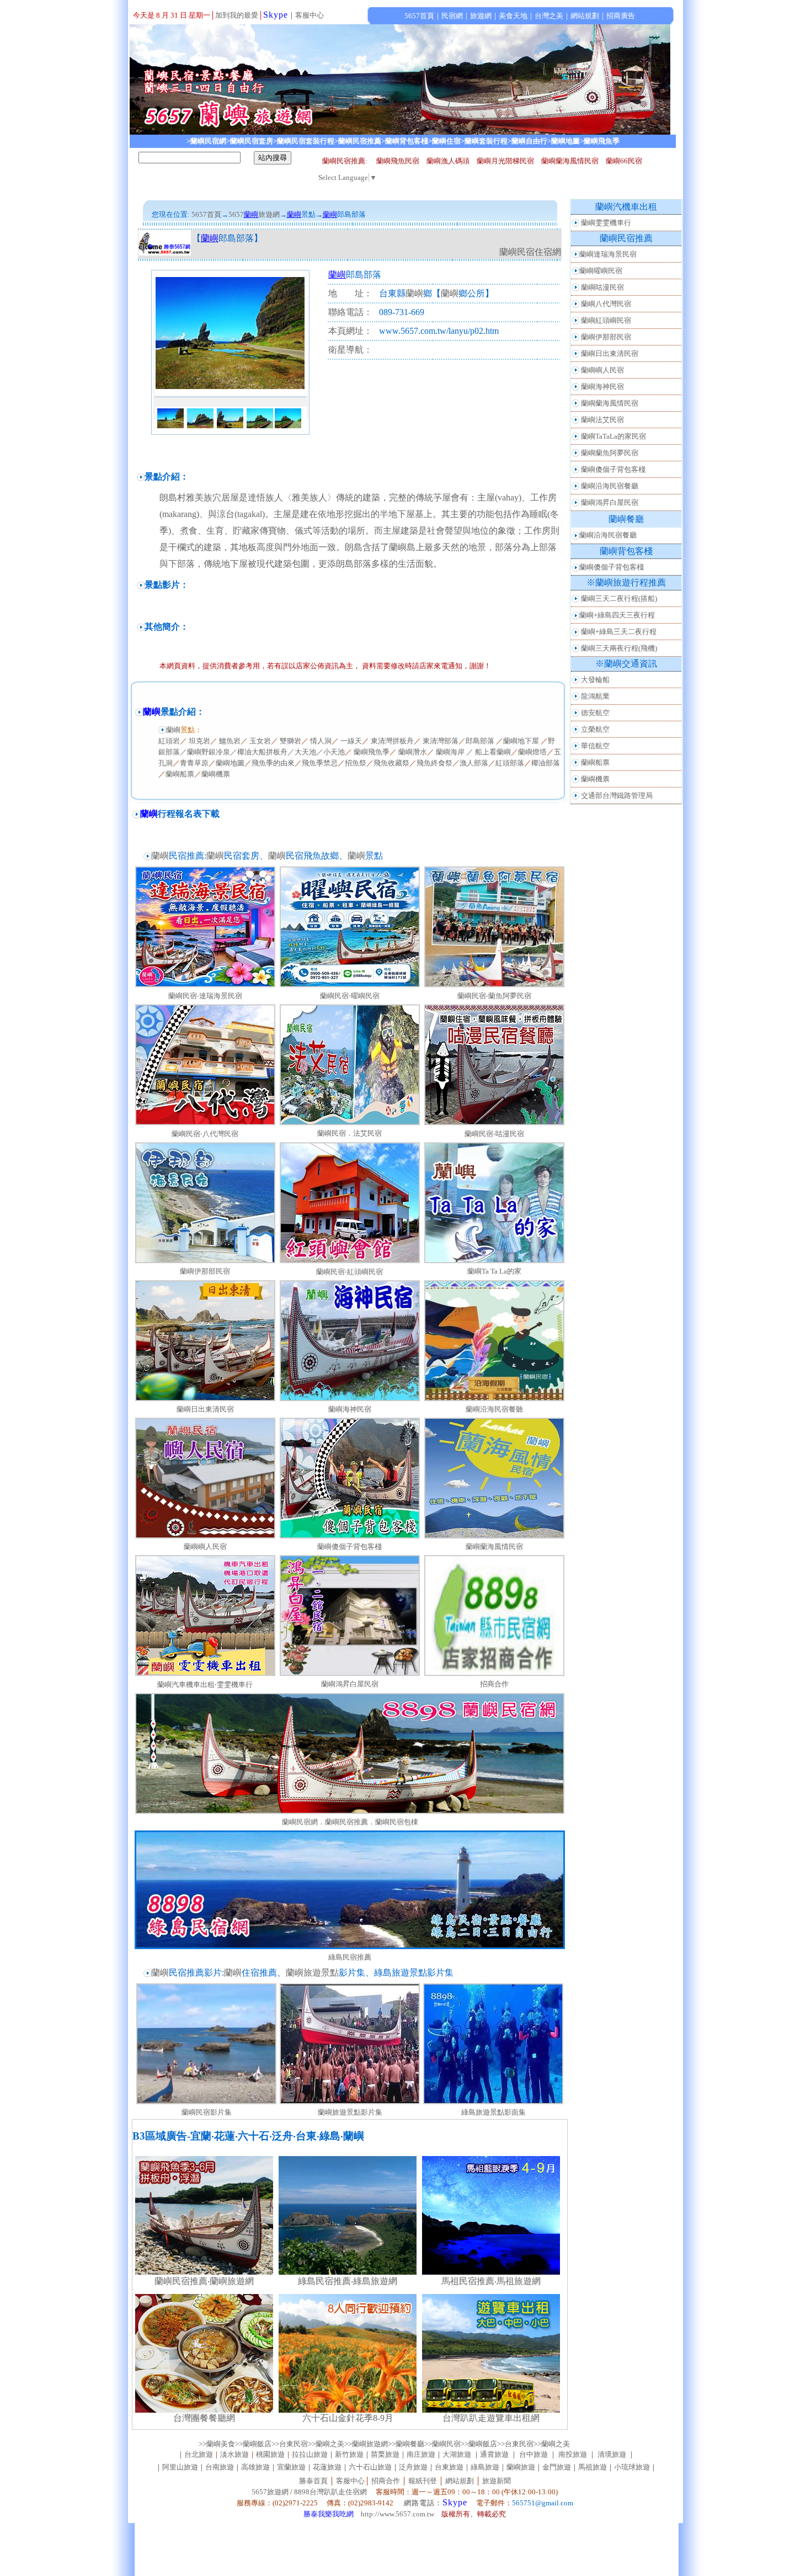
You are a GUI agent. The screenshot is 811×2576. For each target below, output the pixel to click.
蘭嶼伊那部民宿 (205, 1271)
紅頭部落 (510, 763)
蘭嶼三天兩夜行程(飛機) (619, 648)
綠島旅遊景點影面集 (493, 2112)
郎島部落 (480, 741)
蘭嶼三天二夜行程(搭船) (619, 598)
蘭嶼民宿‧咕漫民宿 (494, 1134)
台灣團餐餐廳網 (204, 2418)
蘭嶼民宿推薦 (181, 2281)
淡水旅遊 (234, 2454)
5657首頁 (206, 214)
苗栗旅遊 (385, 2454)
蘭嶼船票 (180, 774)
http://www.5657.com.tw (398, 2514)
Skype (276, 15)
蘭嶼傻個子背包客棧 (350, 1547)
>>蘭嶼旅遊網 (366, 2444)
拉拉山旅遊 (310, 2454)
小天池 (334, 752)
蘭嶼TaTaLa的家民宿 (613, 436)
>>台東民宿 (290, 2444)
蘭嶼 (414, 293)
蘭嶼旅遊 (521, 2467)
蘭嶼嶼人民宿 (205, 1547)
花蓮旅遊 (327, 2467)
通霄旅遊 (494, 2454)
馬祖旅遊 (593, 2467)
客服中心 (310, 15)
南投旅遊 (573, 2454)
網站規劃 (460, 2481)
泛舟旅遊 (413, 2467)
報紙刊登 (423, 2481)
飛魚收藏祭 (391, 763)
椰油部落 (546, 763)
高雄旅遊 (255, 2467)
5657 (236, 214)
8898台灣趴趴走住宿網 (330, 2492)
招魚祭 (356, 763)
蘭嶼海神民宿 (350, 1409)
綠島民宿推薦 (350, 1957)
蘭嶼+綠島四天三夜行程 (617, 615)
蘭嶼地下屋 (522, 741)
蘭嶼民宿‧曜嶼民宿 (350, 996)
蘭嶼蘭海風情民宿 (494, 1547)
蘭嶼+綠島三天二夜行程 (619, 632)
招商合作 (494, 1684)
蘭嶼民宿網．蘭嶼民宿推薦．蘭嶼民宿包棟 (350, 1822)
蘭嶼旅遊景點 (312, 1973)
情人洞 (321, 741)
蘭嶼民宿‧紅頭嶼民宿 (350, 1272)
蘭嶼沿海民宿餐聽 (494, 1409)
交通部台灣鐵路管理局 (617, 795)
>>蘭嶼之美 (326, 2444)
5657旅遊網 (270, 2492)
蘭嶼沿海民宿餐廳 (610, 486)
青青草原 (194, 763)
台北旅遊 (199, 2454)
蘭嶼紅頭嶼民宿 (606, 320)
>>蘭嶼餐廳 (406, 2444)
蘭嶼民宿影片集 (207, 2112)
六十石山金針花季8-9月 (348, 2418)
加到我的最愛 (237, 15)
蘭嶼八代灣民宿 (606, 304)
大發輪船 (595, 680)
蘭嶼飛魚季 (372, 752)
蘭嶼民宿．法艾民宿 (350, 1133)
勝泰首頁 (313, 2481)
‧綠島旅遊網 (374, 2281)
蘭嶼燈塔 (532, 752)
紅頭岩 (169, 741)
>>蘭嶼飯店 (253, 2444)
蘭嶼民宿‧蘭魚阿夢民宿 (494, 996)
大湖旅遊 (457, 2454)
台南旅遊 (220, 2467)
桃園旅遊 (270, 2454)
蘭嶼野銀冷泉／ (212, 752)
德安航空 (595, 713)
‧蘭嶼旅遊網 (231, 2281)
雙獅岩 (290, 741)
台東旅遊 (449, 2467)
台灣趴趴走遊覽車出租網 (491, 2418)
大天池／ (309, 752)
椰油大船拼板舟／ (266, 752)
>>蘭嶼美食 (217, 2444)
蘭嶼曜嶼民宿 (601, 271)
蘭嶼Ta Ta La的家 (494, 1271)
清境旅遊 (612, 2454)
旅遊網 (269, 214)
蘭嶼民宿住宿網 (530, 252)
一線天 (351, 741)
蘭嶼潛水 (413, 752)
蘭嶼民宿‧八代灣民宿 (205, 1134)
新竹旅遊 (349, 2454)
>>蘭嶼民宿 (442, 2444)
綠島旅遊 (485, 2467)
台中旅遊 (533, 2454)
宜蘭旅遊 (291, 2467)
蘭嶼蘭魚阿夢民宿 (610, 453)
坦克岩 (199, 741)
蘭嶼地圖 (230, 763)
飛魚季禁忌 (320, 763)
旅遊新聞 (497, 2481)
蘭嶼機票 (216, 774)
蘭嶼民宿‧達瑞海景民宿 (205, 996)
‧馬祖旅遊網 (517, 2281)
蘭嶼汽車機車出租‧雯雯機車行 (205, 1684)
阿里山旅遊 (180, 2467)
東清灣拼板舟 (392, 741)
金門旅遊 (557, 2467)
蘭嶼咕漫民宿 (602, 287)
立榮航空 (595, 729)
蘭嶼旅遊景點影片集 (350, 2112)
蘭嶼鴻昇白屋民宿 (350, 1684)
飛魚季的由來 (273, 763)
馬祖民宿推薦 (468, 2281)
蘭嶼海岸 (450, 752)
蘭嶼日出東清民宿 (205, 1409)
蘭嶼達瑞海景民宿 (608, 254)
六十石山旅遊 (370, 2467)
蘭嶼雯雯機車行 (606, 223)
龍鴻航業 (595, 696)
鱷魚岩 (230, 741)
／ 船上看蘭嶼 (489, 752)
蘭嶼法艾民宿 (602, 420)
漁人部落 (474, 763)
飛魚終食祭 (434, 763)
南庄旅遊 (421, 2454)
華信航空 (595, 746)
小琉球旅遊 (632, 2467)
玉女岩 (260, 741)
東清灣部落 (441, 741)
